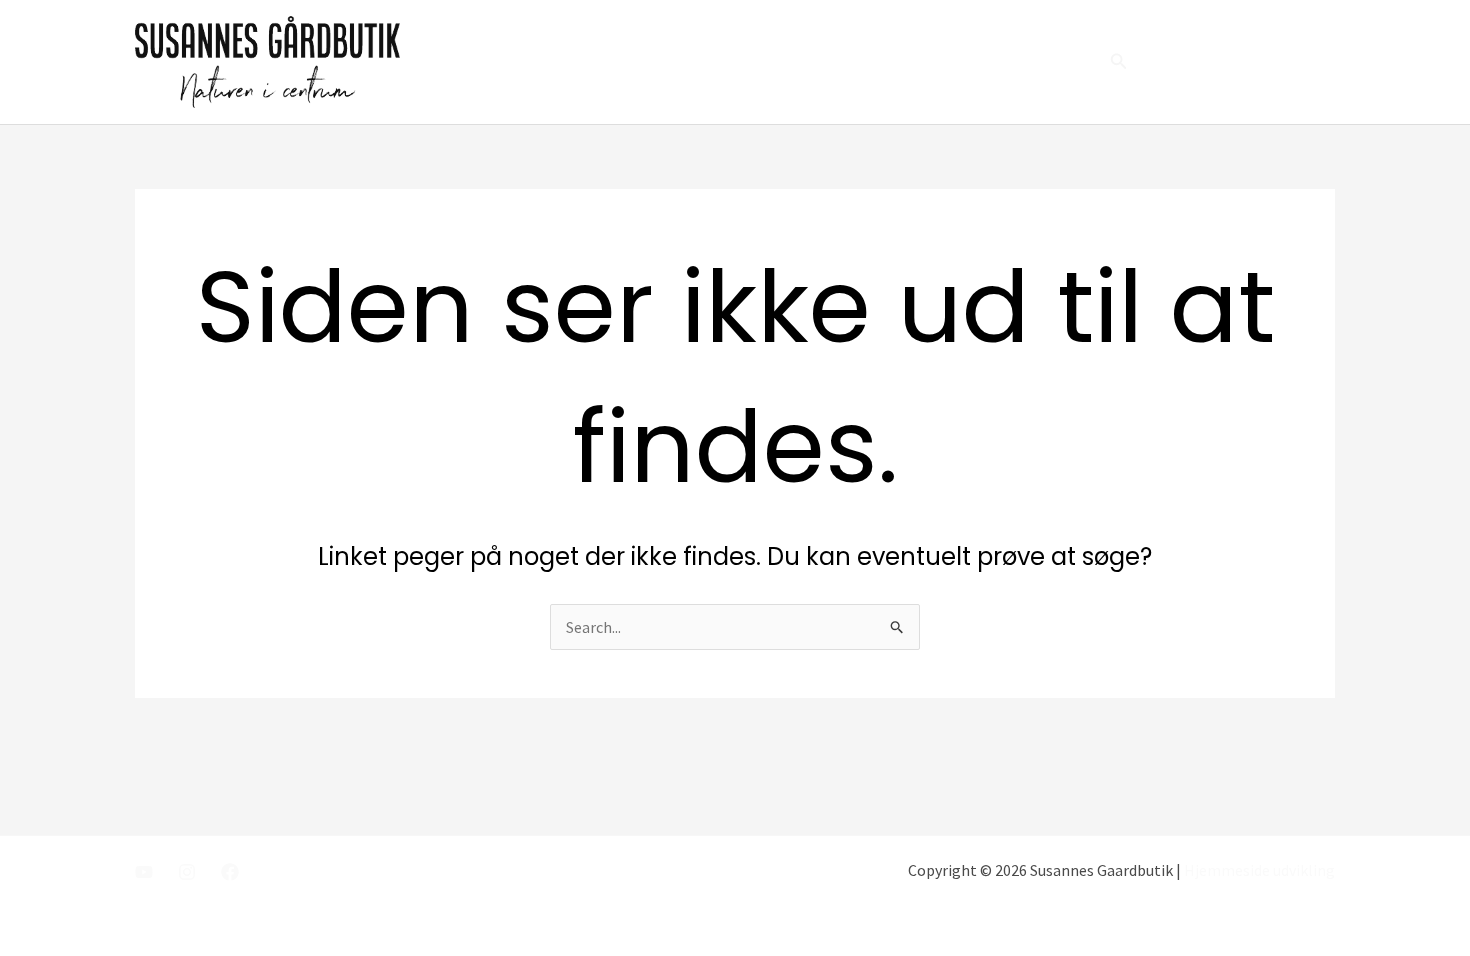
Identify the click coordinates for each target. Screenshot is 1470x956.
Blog (990, 62)
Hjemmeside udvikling (1259, 870)
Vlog (926, 62)
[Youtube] (144, 872)
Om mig (851, 62)
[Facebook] (230, 872)
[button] (1119, 62)
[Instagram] (187, 872)
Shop (1056, 62)
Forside (767, 62)
